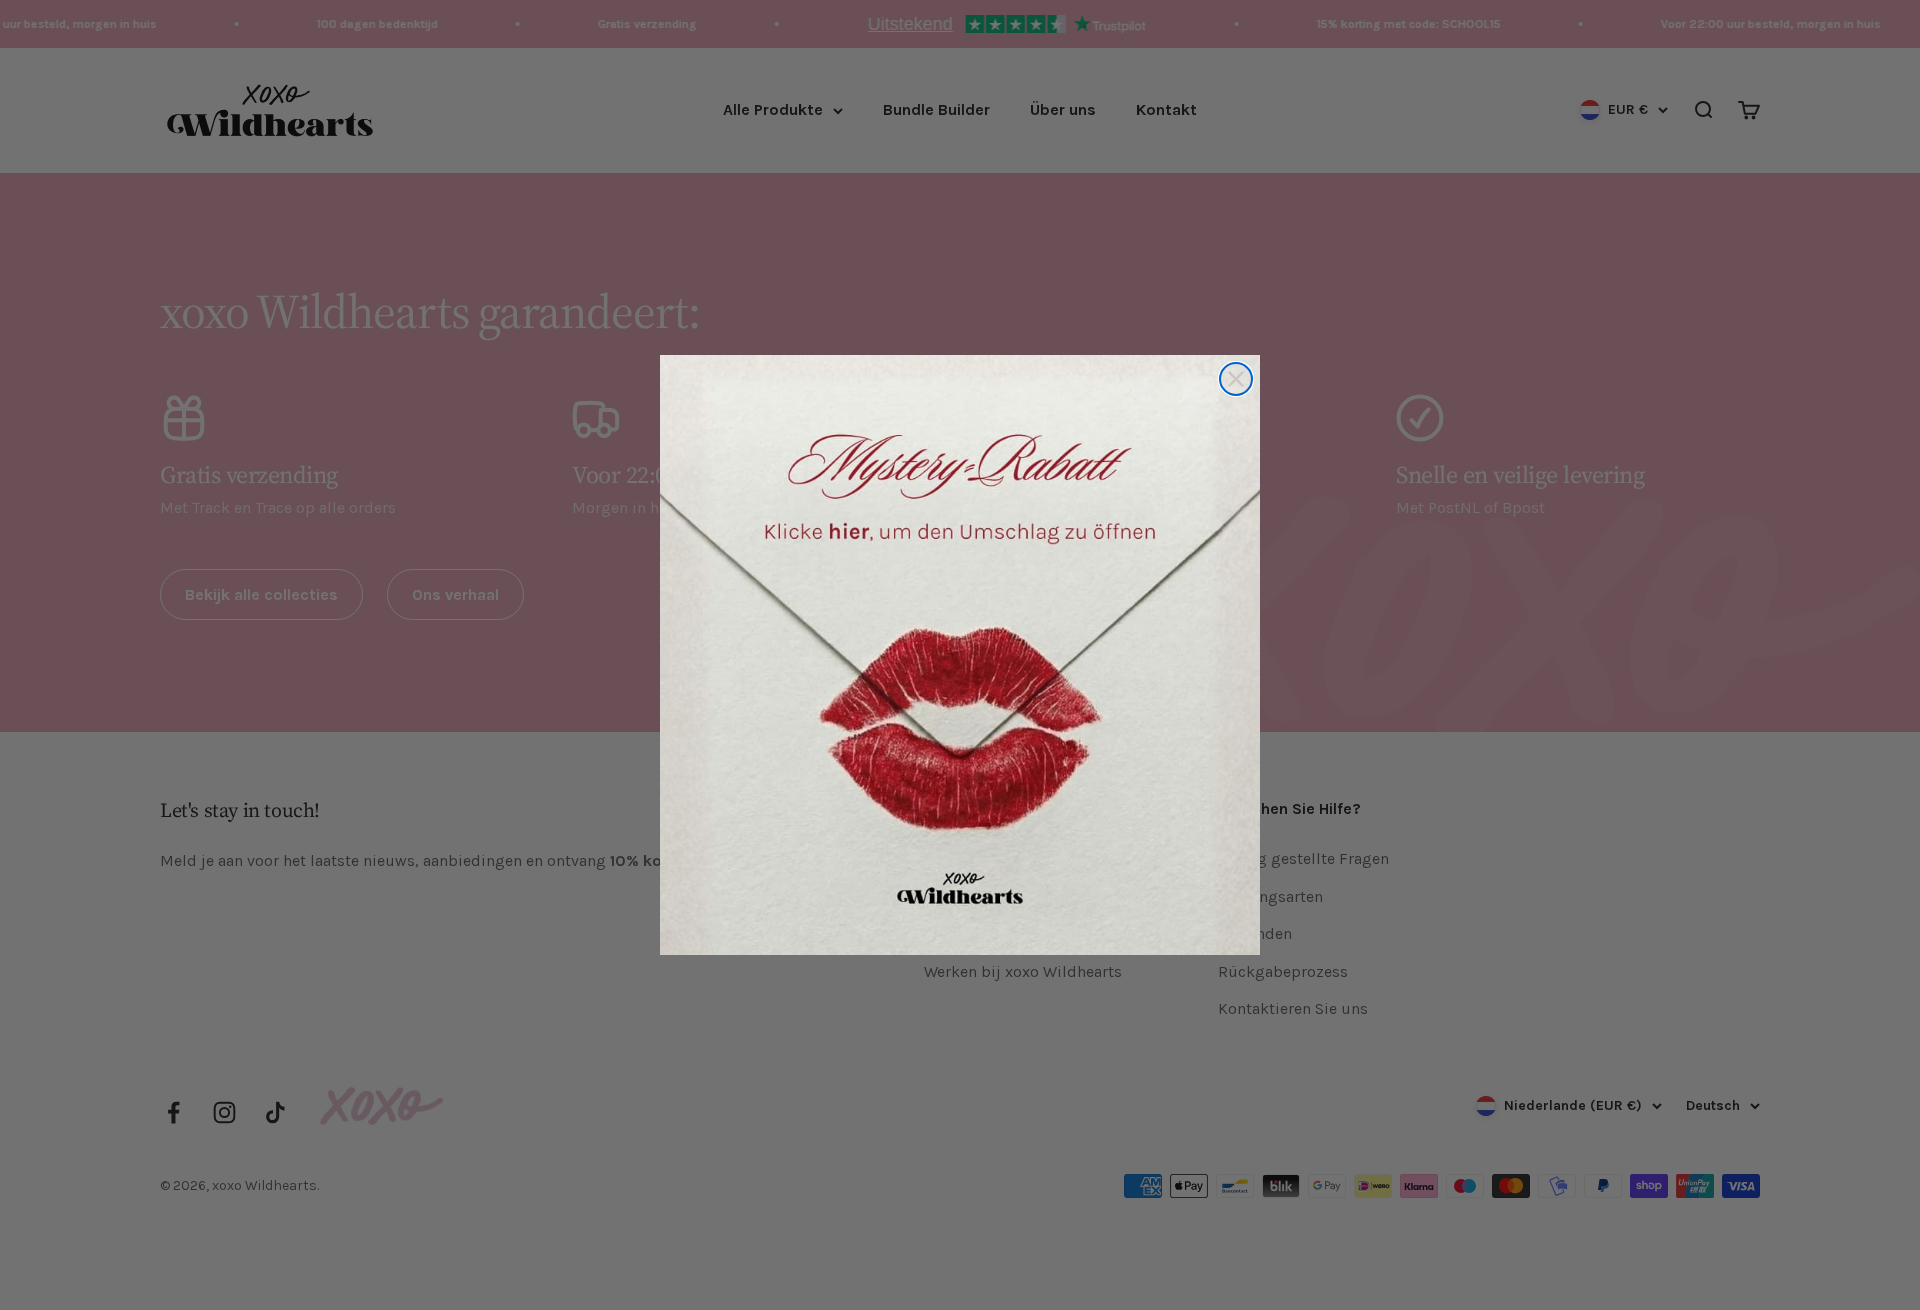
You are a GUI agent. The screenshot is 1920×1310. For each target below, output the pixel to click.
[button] (960, 655)
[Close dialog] (1236, 379)
